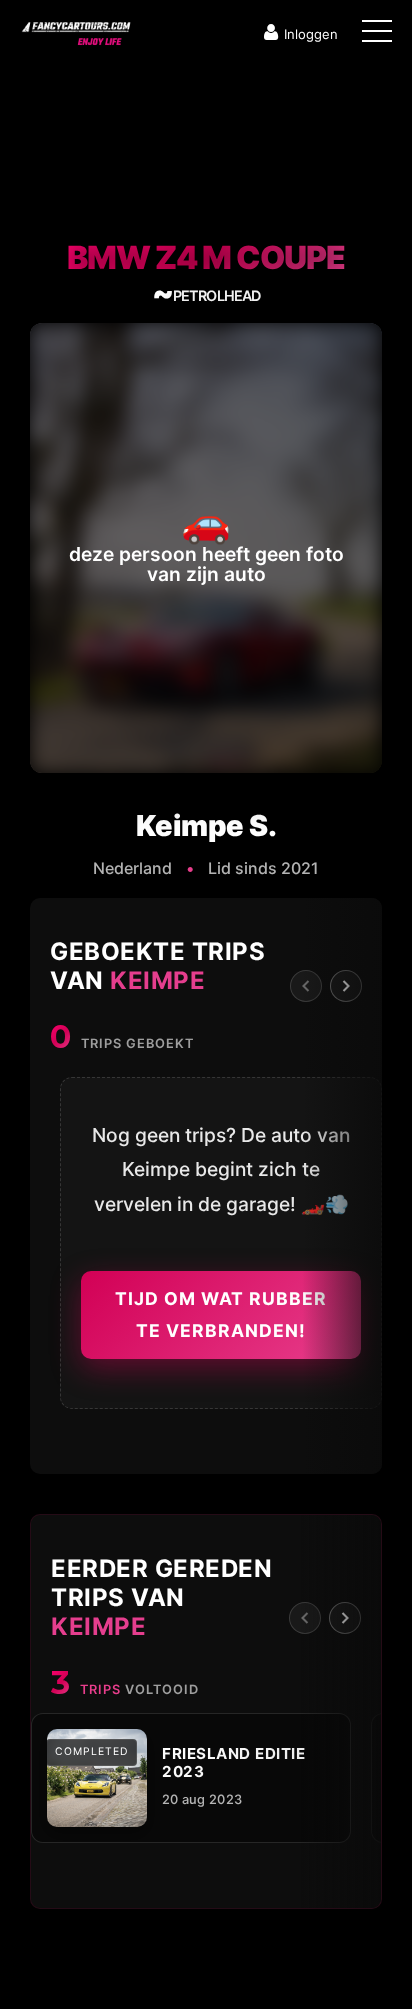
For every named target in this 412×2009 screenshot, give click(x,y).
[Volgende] (346, 986)
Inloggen (311, 34)
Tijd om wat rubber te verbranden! (221, 1314)
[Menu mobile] (377, 35)
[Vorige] (306, 986)
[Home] (75, 29)
